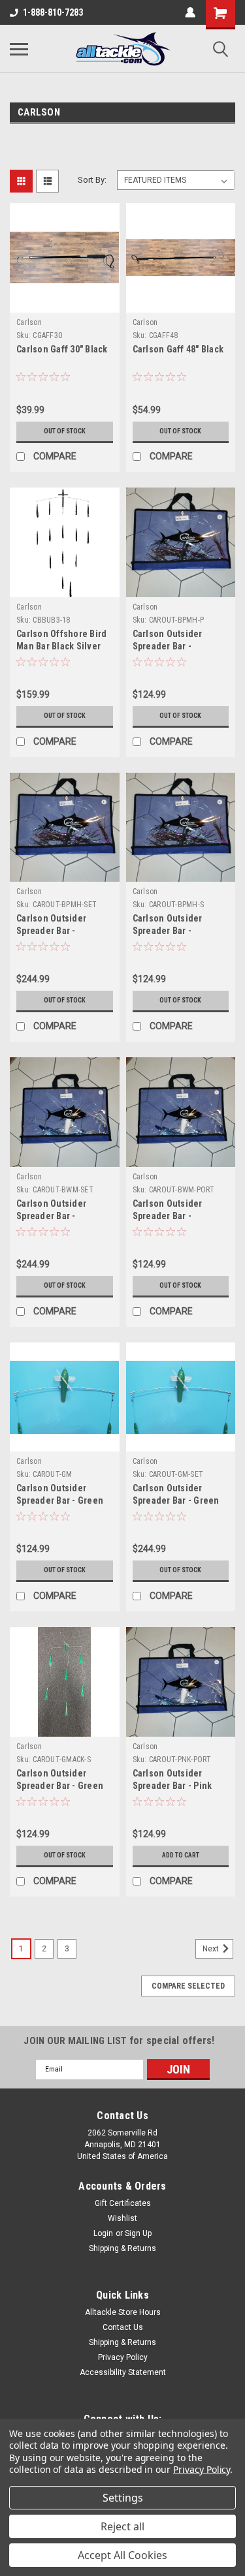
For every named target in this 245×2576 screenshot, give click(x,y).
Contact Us (123, 2327)
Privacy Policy (123, 2357)
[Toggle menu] (19, 49)
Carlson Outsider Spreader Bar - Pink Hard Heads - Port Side (180, 1786)
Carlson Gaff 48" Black (178, 349)
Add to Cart (181, 1855)
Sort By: (92, 180)
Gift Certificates (123, 2203)
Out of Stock (65, 431)
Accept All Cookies (122, 2555)
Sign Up (138, 2233)
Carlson (29, 322)
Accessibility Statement (123, 2372)
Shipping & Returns (122, 2248)
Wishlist (122, 2218)
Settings (123, 2498)
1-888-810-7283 (53, 12)
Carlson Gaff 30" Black (62, 349)
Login (103, 2233)
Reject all (122, 2526)
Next (212, 1949)
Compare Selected (188, 1986)
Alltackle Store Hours (123, 2312)
